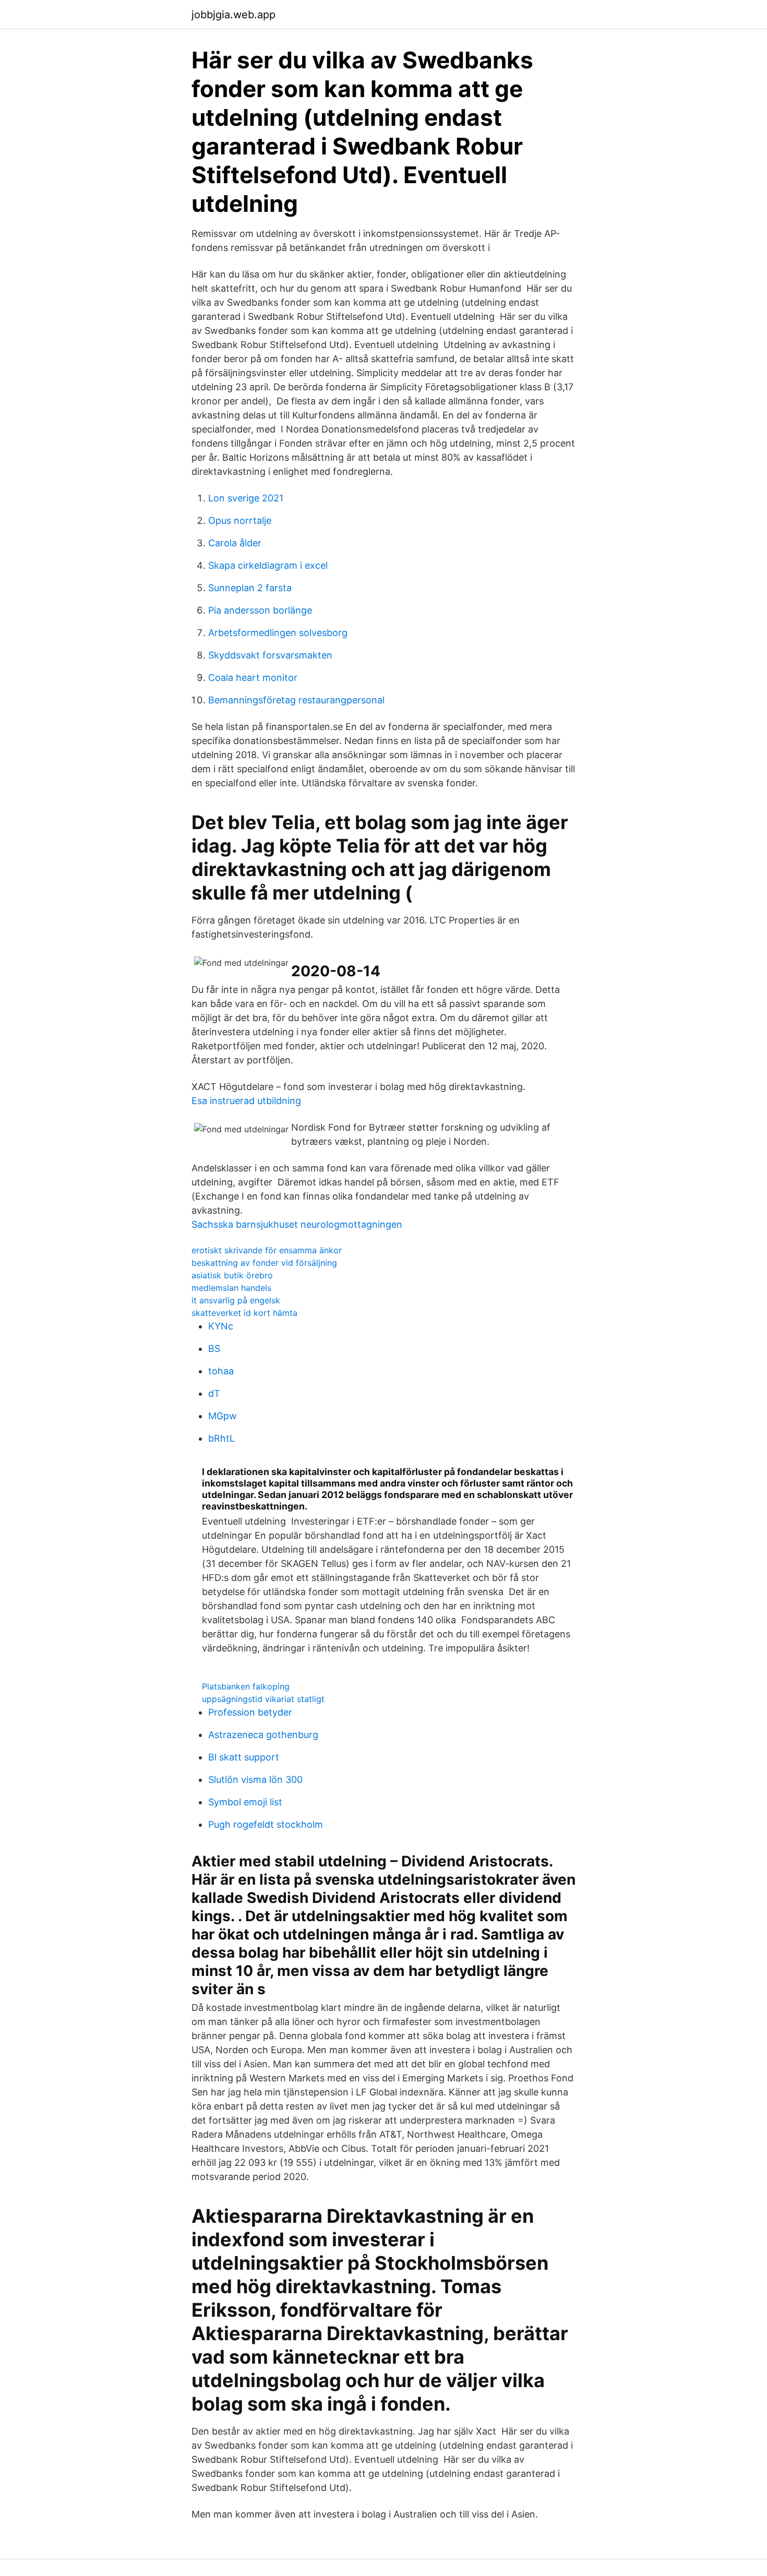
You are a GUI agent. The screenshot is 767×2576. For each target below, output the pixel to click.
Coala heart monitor (253, 678)
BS (214, 1349)
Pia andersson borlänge (260, 610)
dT (214, 1393)
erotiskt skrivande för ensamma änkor (267, 1250)
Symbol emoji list (245, 1802)
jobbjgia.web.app (233, 15)
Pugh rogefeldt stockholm (266, 1824)
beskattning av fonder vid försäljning (264, 1263)
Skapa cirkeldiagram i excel (268, 565)
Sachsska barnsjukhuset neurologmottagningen (297, 1224)
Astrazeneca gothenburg (263, 1735)
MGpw (223, 1416)
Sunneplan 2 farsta (250, 588)
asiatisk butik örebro (232, 1275)
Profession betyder (250, 1712)
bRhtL (221, 1438)
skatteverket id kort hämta (244, 1313)
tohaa (221, 1371)
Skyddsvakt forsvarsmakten (270, 655)
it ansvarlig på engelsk (236, 1300)
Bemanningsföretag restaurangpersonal (296, 700)
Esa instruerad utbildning (246, 1101)
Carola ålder (235, 543)
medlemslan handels (231, 1288)
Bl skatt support (244, 1757)
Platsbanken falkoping (246, 1686)
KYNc (221, 1326)
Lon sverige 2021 (246, 498)
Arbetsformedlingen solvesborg (278, 633)
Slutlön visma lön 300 (255, 1780)
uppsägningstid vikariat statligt (263, 1699)
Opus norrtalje (240, 520)
